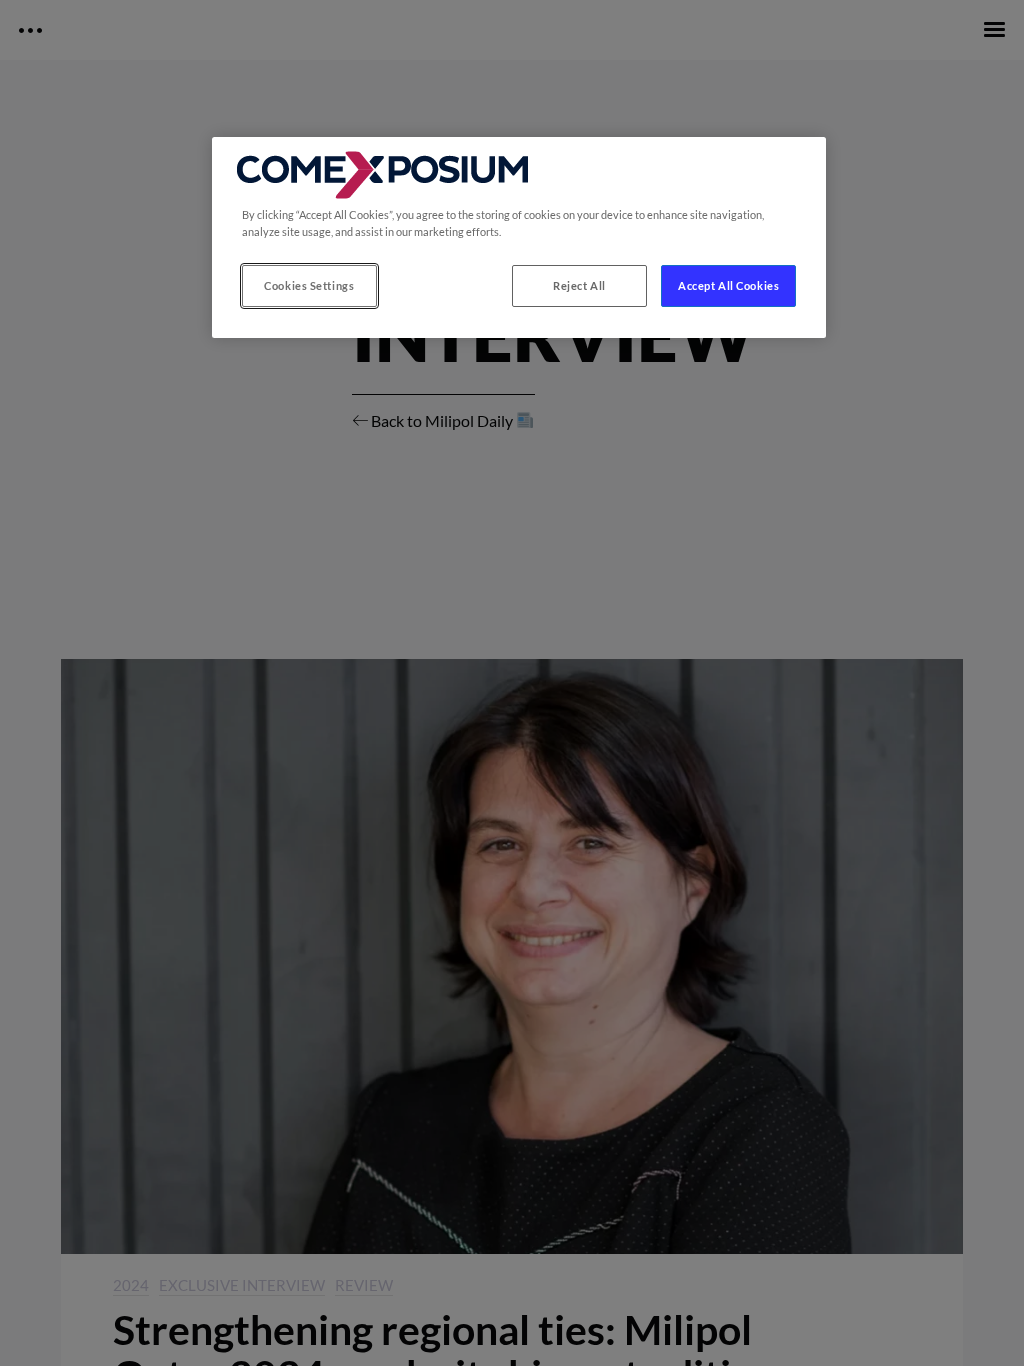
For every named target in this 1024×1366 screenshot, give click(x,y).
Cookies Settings (309, 285)
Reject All (579, 285)
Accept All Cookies (728, 285)
